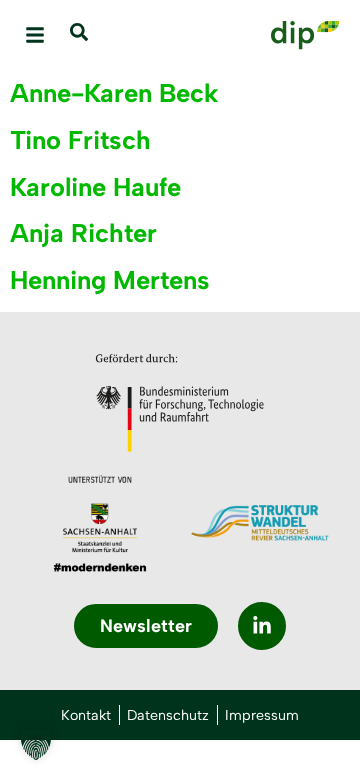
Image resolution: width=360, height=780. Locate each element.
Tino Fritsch (80, 140)
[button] (35, 35)
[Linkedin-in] (262, 626)
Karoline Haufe (95, 187)
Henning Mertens (110, 280)
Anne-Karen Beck (114, 93)
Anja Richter (83, 233)
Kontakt (86, 715)
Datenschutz (168, 715)
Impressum (262, 715)
